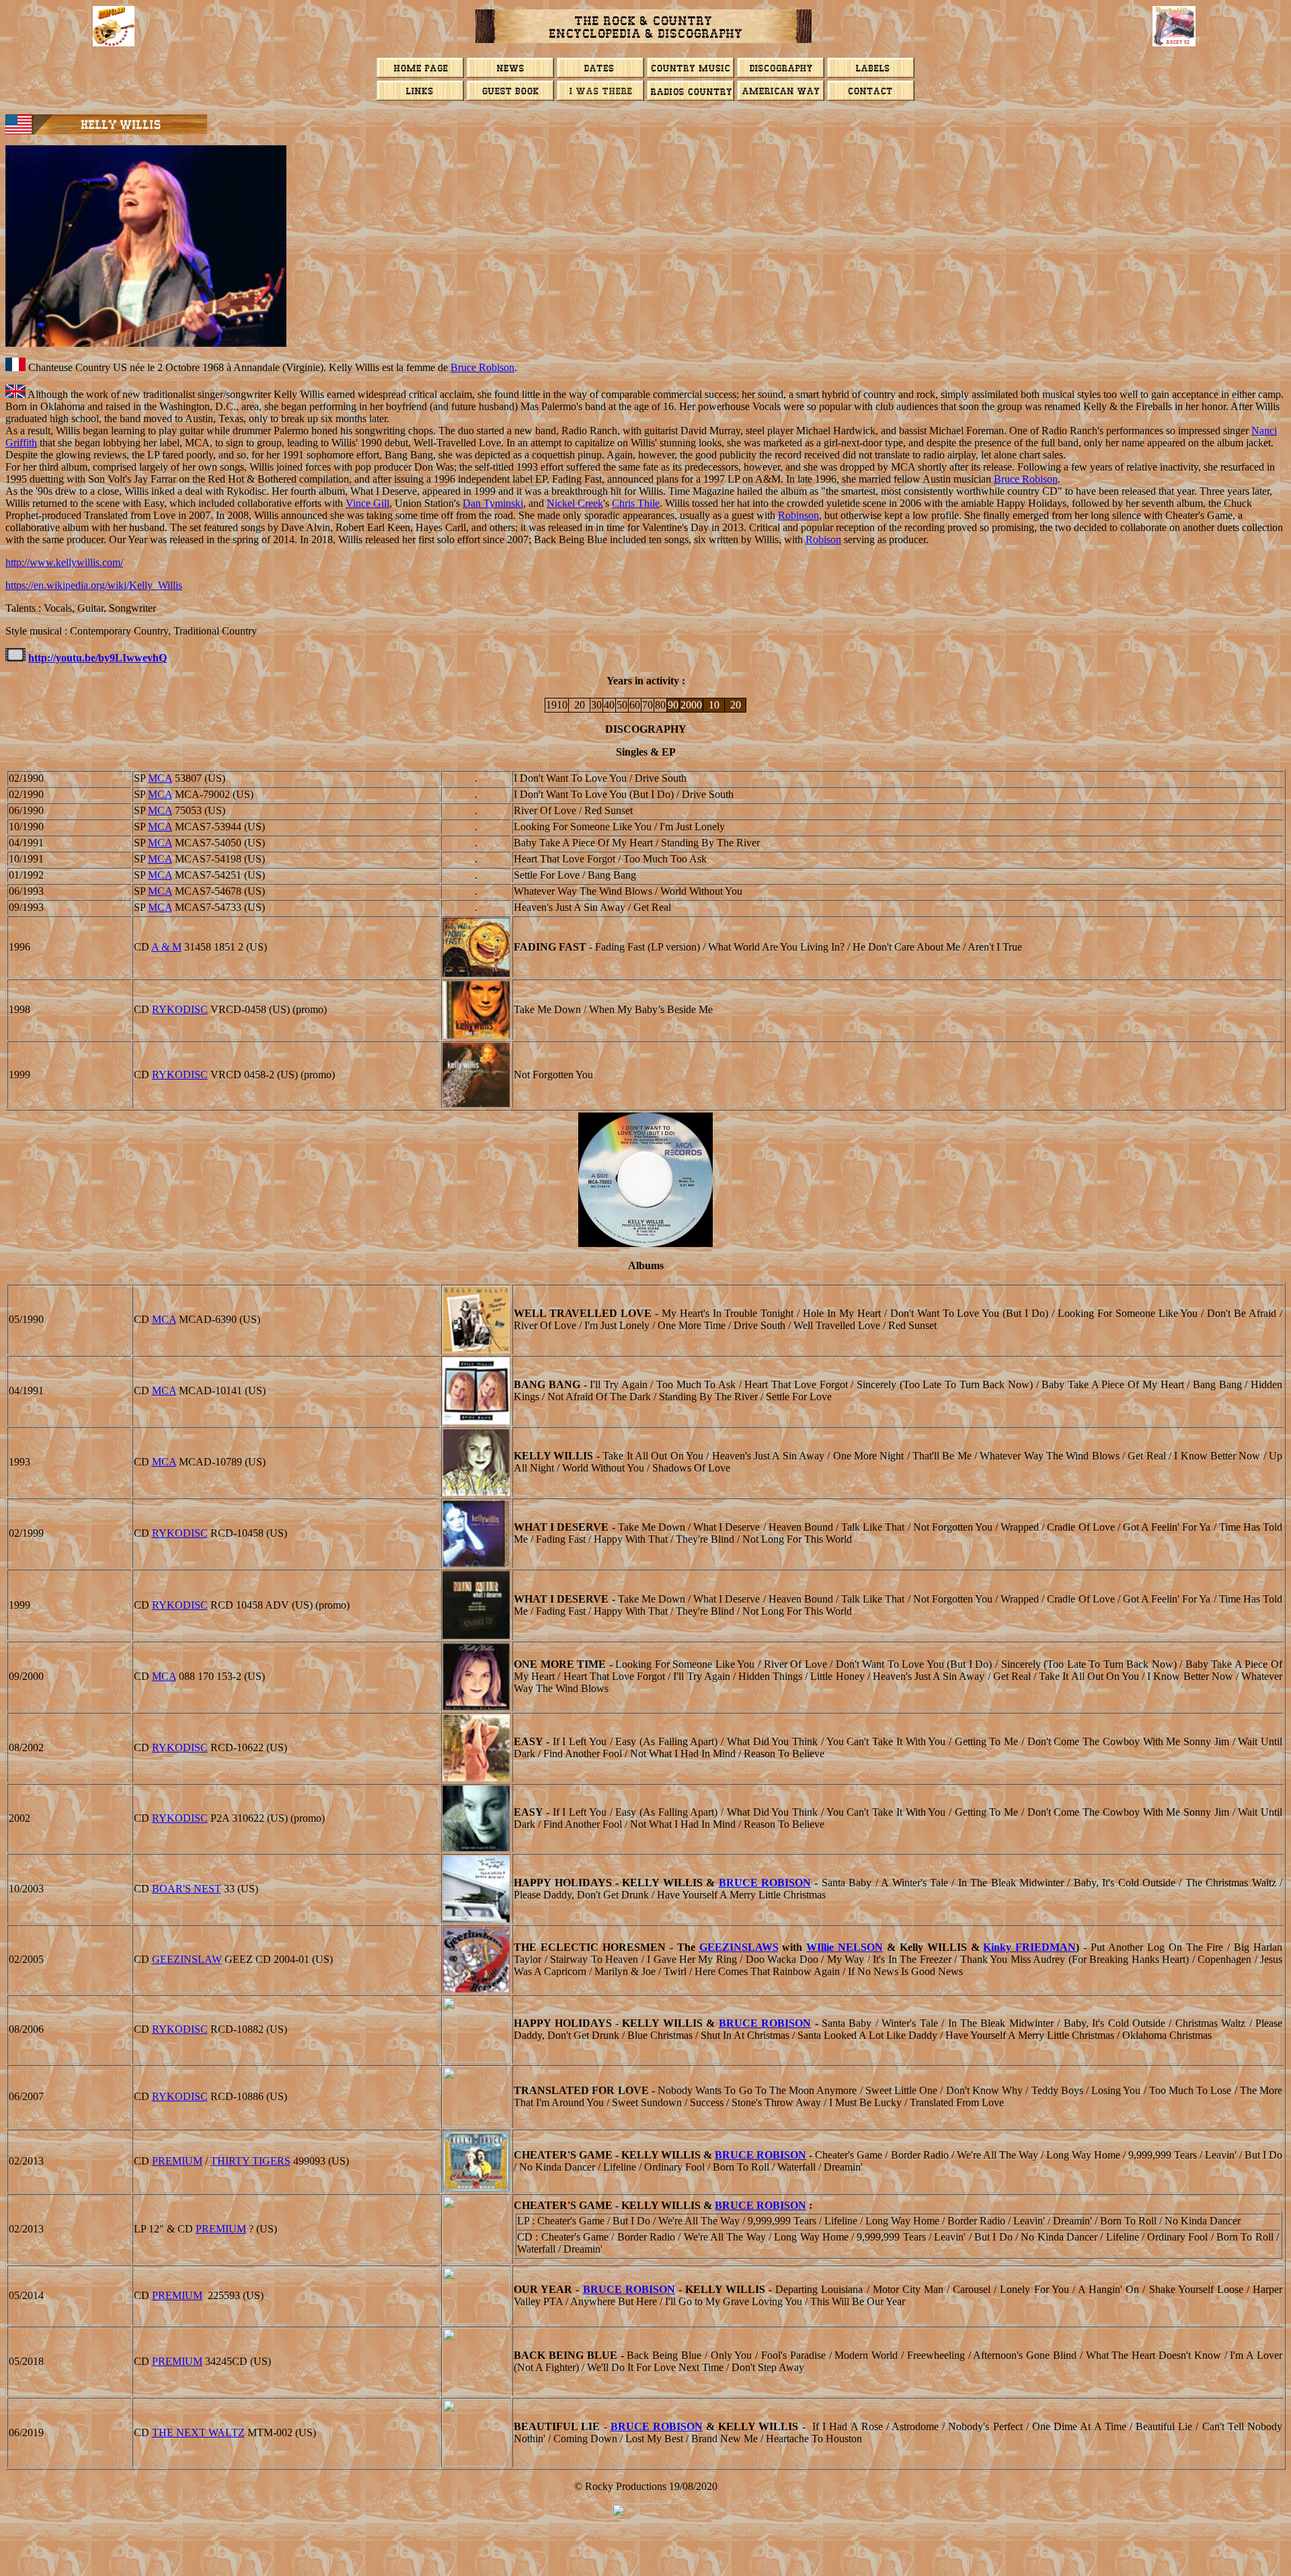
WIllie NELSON (845, 1947)
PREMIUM (177, 2161)
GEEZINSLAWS (739, 1947)
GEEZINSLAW (187, 1959)
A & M (166, 947)
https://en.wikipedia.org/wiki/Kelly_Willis (94, 585)
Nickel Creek (575, 503)
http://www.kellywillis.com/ (64, 562)
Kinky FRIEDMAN (1029, 1947)
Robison (823, 539)
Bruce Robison (482, 367)
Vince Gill (367, 503)
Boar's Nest (187, 1889)
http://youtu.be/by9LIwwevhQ (97, 658)
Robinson (798, 515)
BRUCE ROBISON (765, 1883)
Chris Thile (636, 503)
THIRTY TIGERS (250, 2161)
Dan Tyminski (493, 503)
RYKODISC (180, 1009)
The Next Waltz (198, 2432)
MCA (160, 778)
